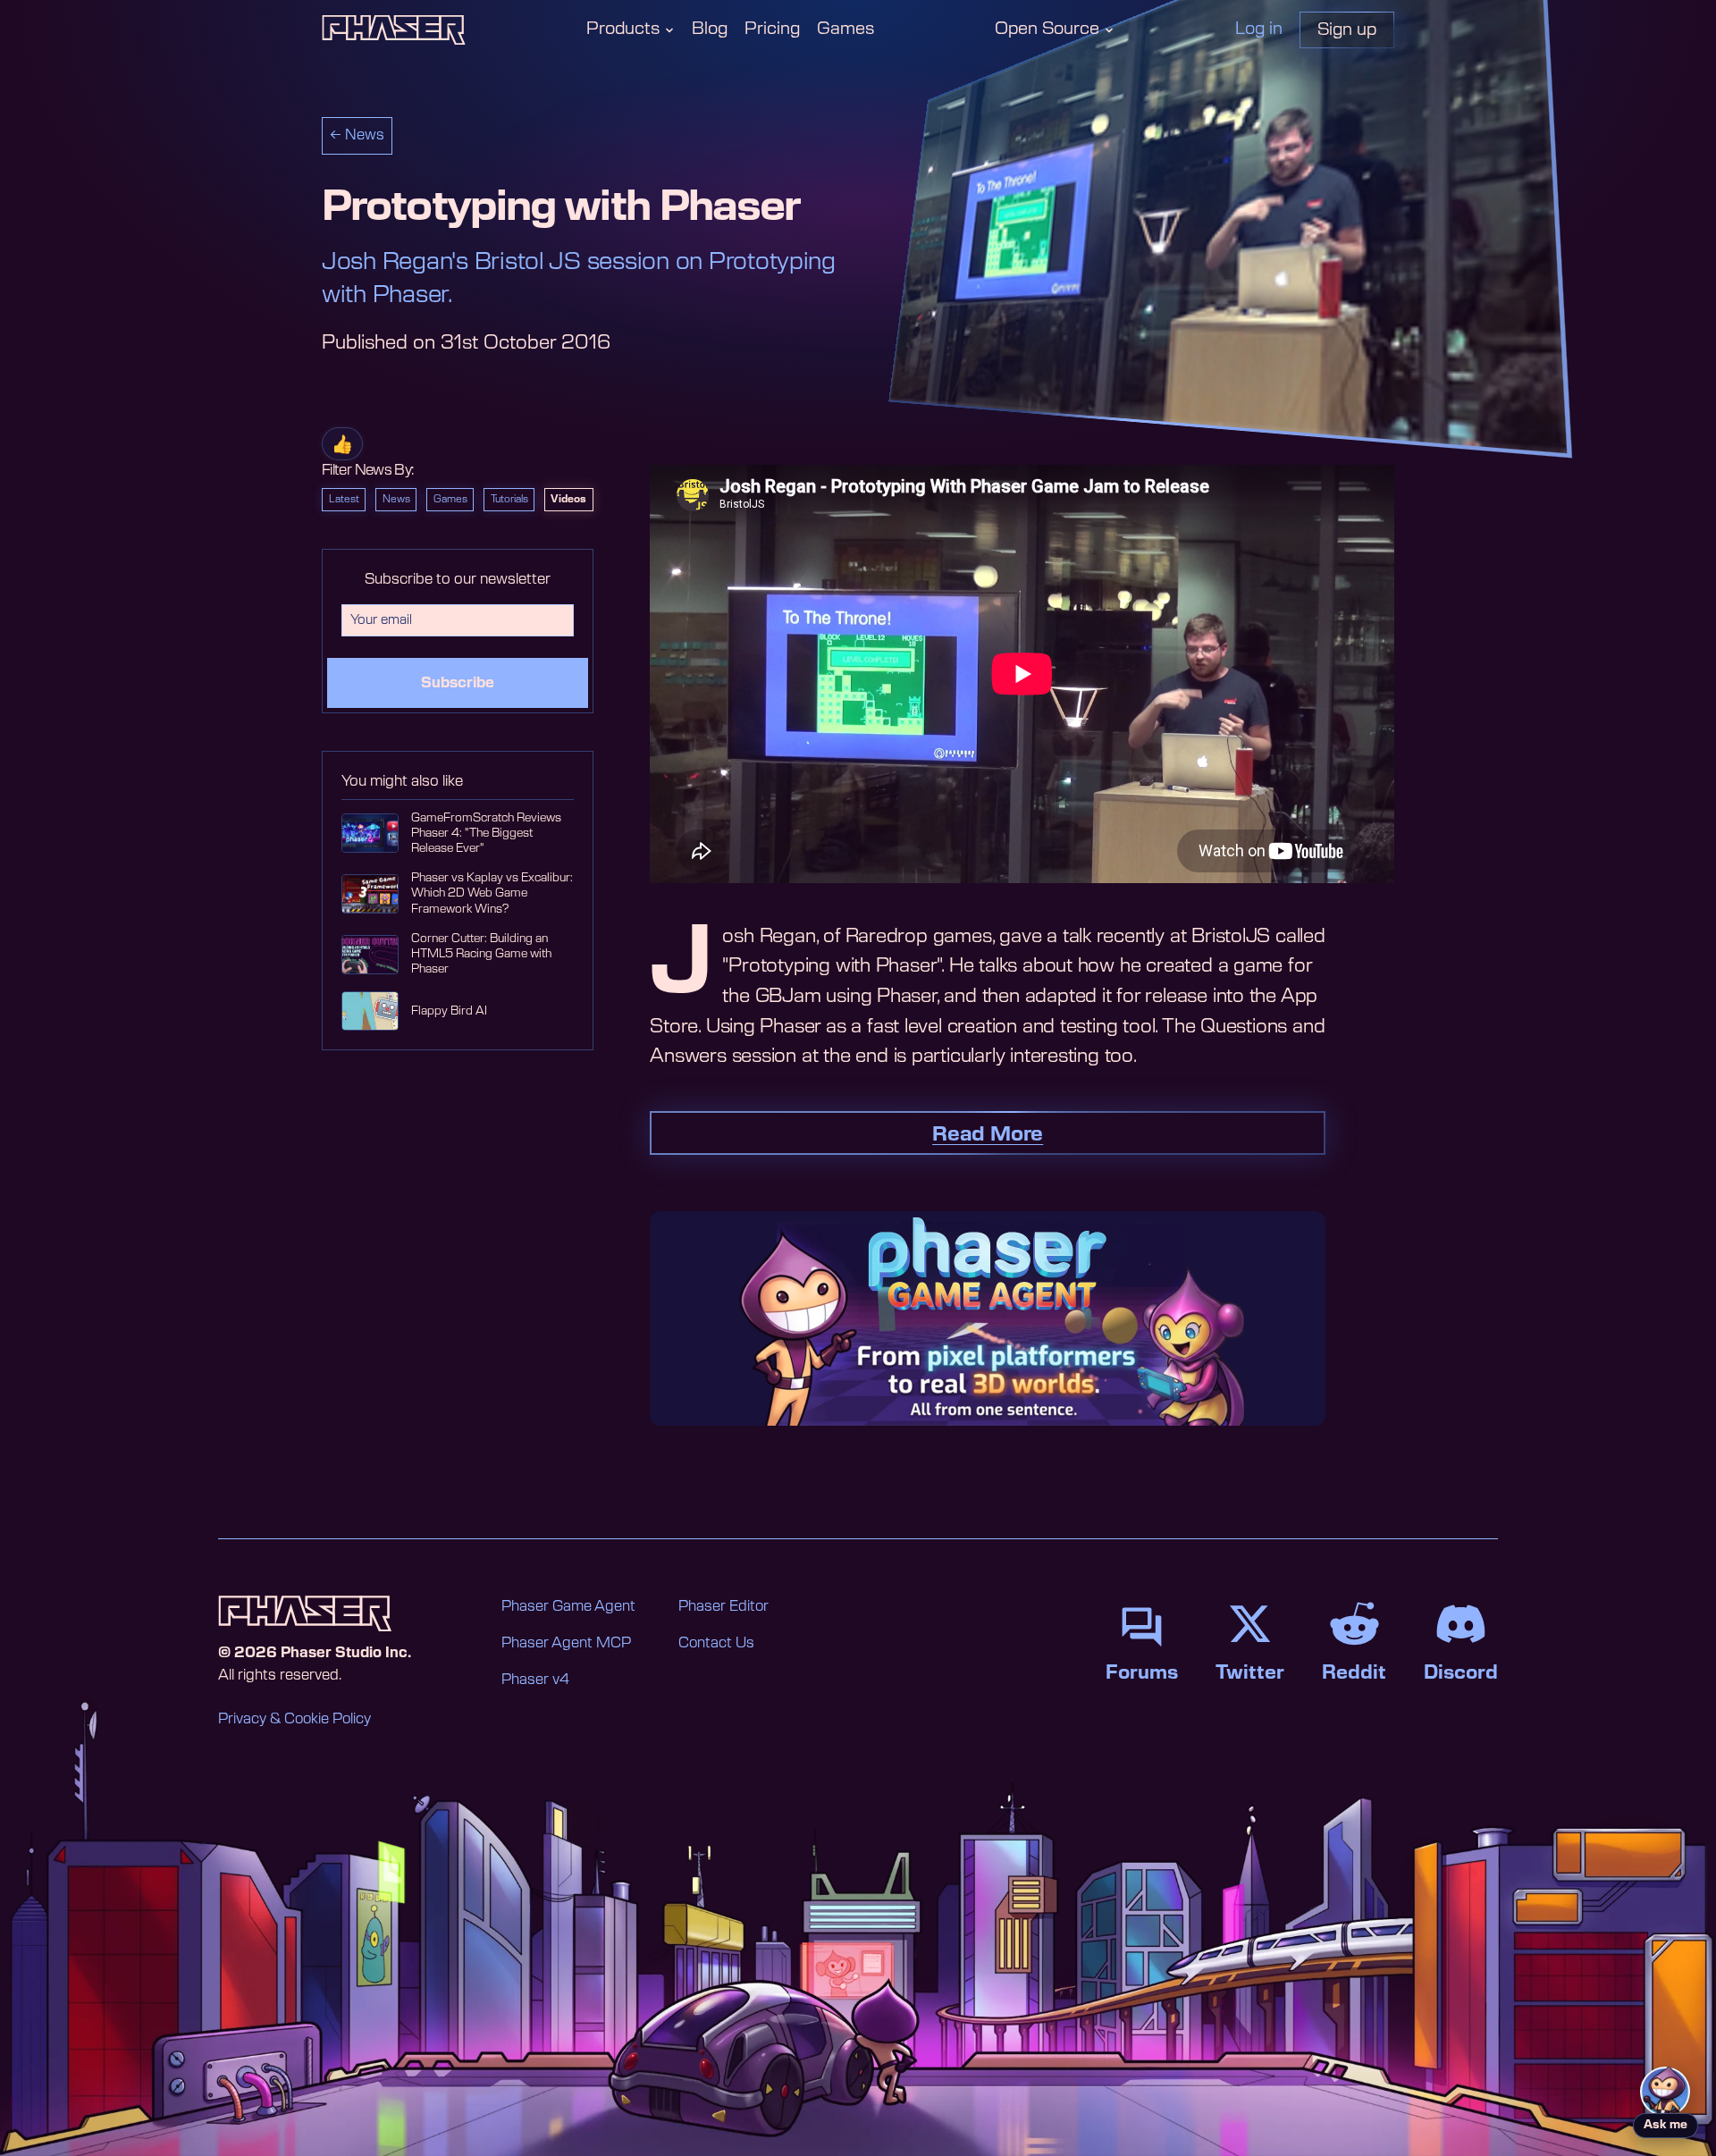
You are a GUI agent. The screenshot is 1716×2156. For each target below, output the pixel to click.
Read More (988, 1134)
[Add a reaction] (342, 444)
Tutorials (509, 499)
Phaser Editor (723, 1606)
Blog (710, 29)
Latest (344, 499)
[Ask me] (1665, 2092)
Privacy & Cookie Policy (294, 1719)
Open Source (1047, 29)
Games (845, 29)
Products (623, 29)
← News (357, 135)
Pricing (772, 29)
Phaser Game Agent (568, 1606)
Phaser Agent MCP (566, 1643)
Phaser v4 (535, 1680)
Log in (1259, 29)
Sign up (1347, 30)
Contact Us (716, 1643)
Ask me (1666, 2125)
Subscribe (458, 683)
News (396, 499)
